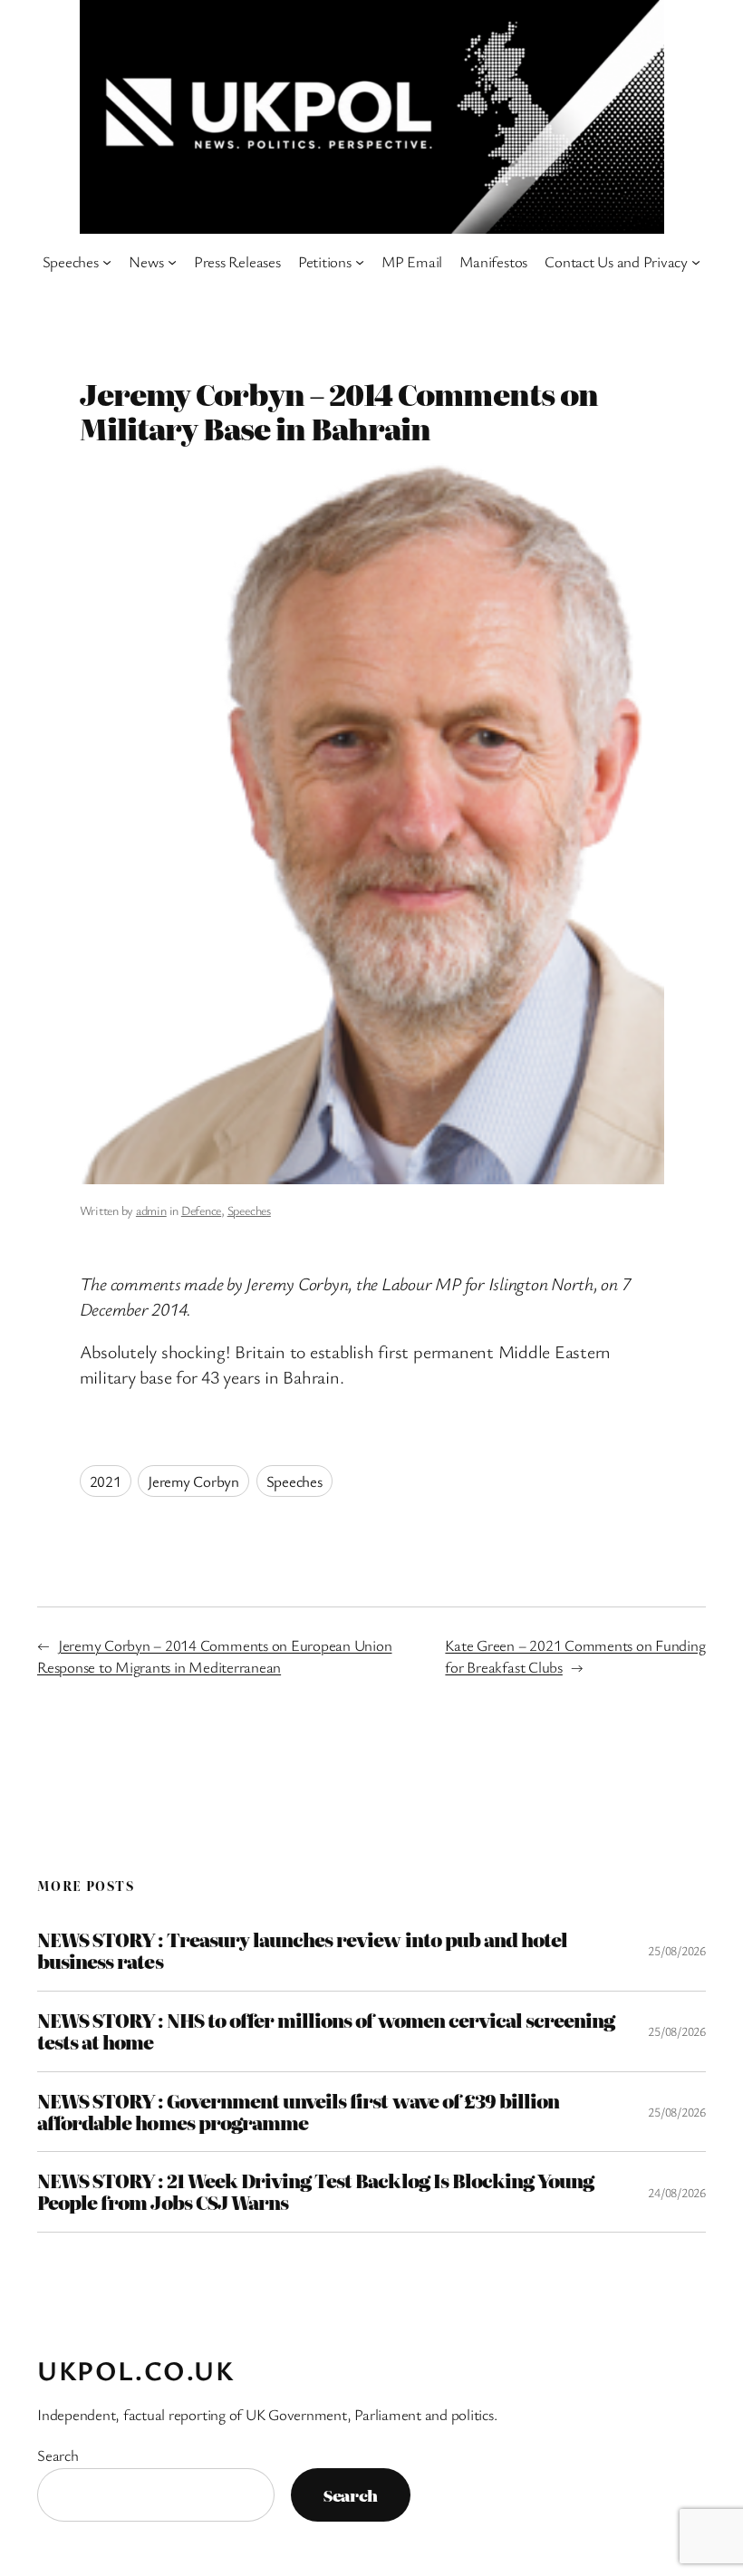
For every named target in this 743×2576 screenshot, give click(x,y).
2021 (106, 1481)
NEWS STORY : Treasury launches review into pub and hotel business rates (302, 1951)
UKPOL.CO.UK (136, 2370)
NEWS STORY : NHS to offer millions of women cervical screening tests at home (326, 2031)
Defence (201, 1210)
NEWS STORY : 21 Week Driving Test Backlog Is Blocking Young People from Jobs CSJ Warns (315, 2192)
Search (58, 2455)
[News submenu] (172, 262)
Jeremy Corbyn (193, 1481)
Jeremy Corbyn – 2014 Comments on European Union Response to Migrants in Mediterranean (215, 1656)
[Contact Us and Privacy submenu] (696, 262)
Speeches (249, 1210)
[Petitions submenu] (360, 262)
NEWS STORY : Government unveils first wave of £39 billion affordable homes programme (298, 2112)
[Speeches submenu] (107, 262)
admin (151, 1210)
